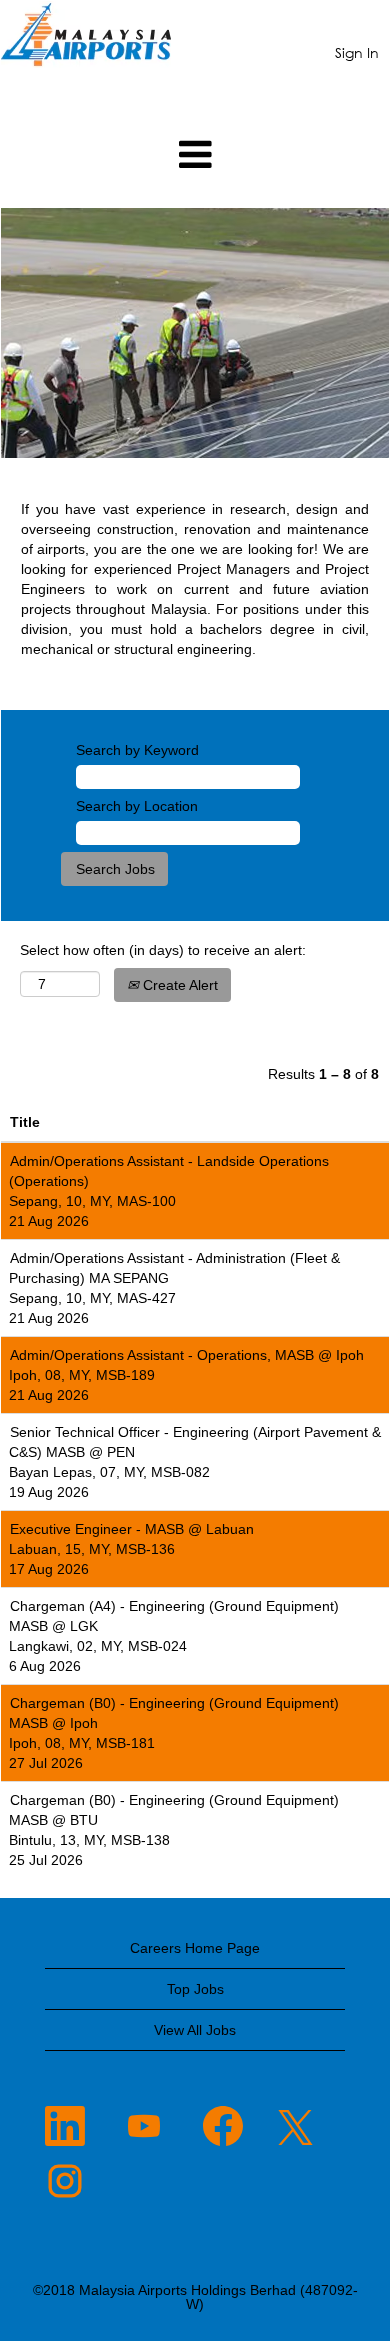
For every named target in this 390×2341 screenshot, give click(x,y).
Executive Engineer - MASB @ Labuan (132, 1529)
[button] (195, 154)
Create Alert (178, 985)
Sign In (357, 52)
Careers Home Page (195, 1948)
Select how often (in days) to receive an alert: (163, 950)
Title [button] (25, 1122)
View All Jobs (195, 2030)
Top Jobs (195, 1989)
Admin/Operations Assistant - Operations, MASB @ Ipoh (187, 1355)
